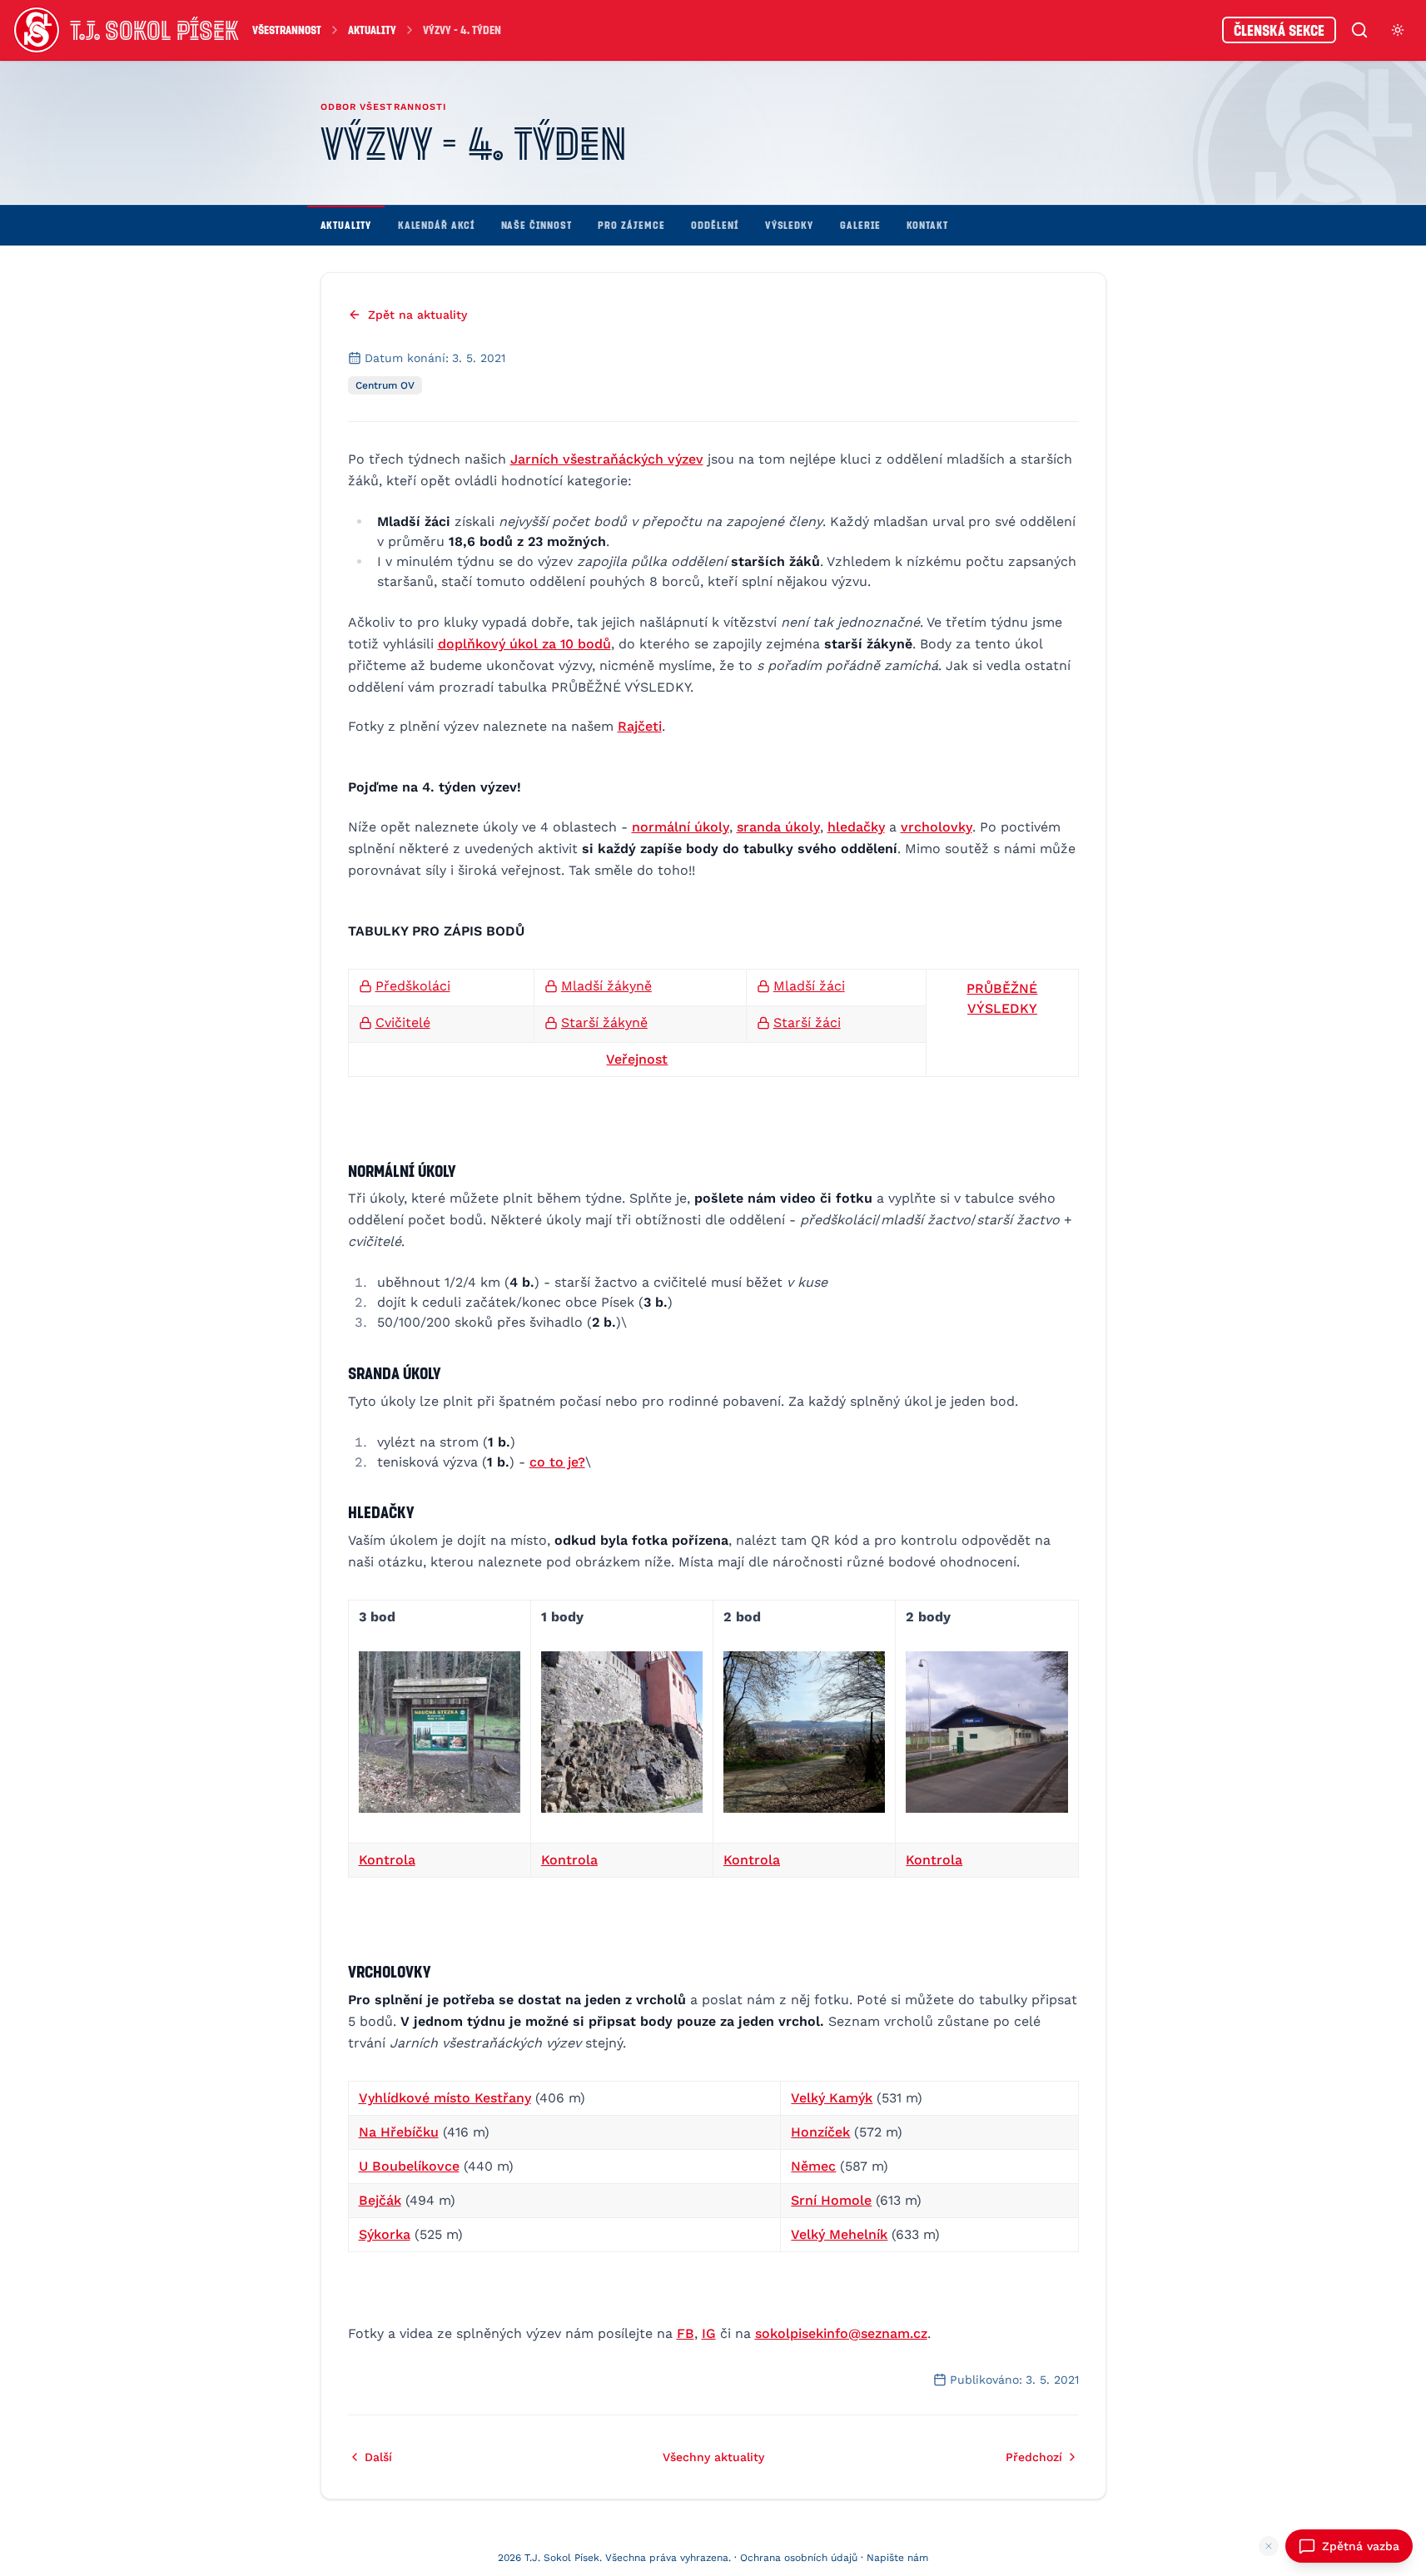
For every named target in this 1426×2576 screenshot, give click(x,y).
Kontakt (927, 225)
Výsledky (789, 225)
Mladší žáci (809, 986)
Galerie (860, 225)
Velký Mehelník (839, 2234)
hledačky (856, 827)
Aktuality (372, 30)
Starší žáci (807, 1022)
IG (709, 2333)
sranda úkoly (778, 827)
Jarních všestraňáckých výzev (607, 459)
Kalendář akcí (436, 225)
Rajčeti (640, 726)
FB (686, 2333)
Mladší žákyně (606, 986)
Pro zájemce (631, 225)
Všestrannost (287, 30)
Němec (813, 2166)
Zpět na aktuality (417, 315)
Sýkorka (385, 2234)
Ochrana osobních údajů (799, 2558)
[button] (440, 1732)
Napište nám (897, 2558)
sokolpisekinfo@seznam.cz (841, 2333)
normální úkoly (681, 827)
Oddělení (714, 225)
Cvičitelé (403, 1022)
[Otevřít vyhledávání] (1359, 30)
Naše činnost (537, 225)
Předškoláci (413, 986)
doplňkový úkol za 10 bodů (524, 644)
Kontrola (387, 1860)
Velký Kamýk (832, 2098)
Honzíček (820, 2132)
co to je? (557, 1462)
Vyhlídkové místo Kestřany (445, 2098)
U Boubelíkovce (409, 2166)
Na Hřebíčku (399, 2132)
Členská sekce (1279, 30)
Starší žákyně (604, 1022)
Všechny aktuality (713, 2457)
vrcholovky (937, 827)
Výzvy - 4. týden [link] (462, 30)
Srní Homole (831, 2200)
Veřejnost (637, 1059)
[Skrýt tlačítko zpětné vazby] (1269, 2546)
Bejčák (380, 2200)
